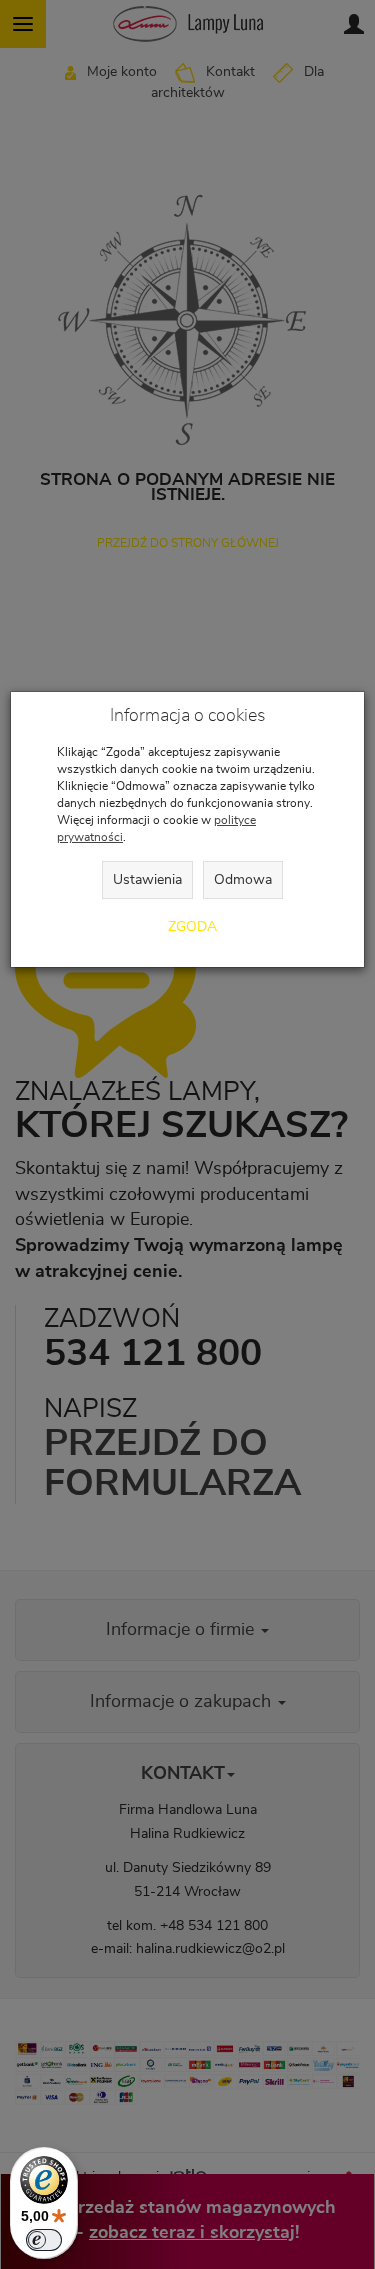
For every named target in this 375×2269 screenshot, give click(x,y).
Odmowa (243, 880)
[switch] (44, 2240)
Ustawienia (147, 880)
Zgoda (192, 927)
